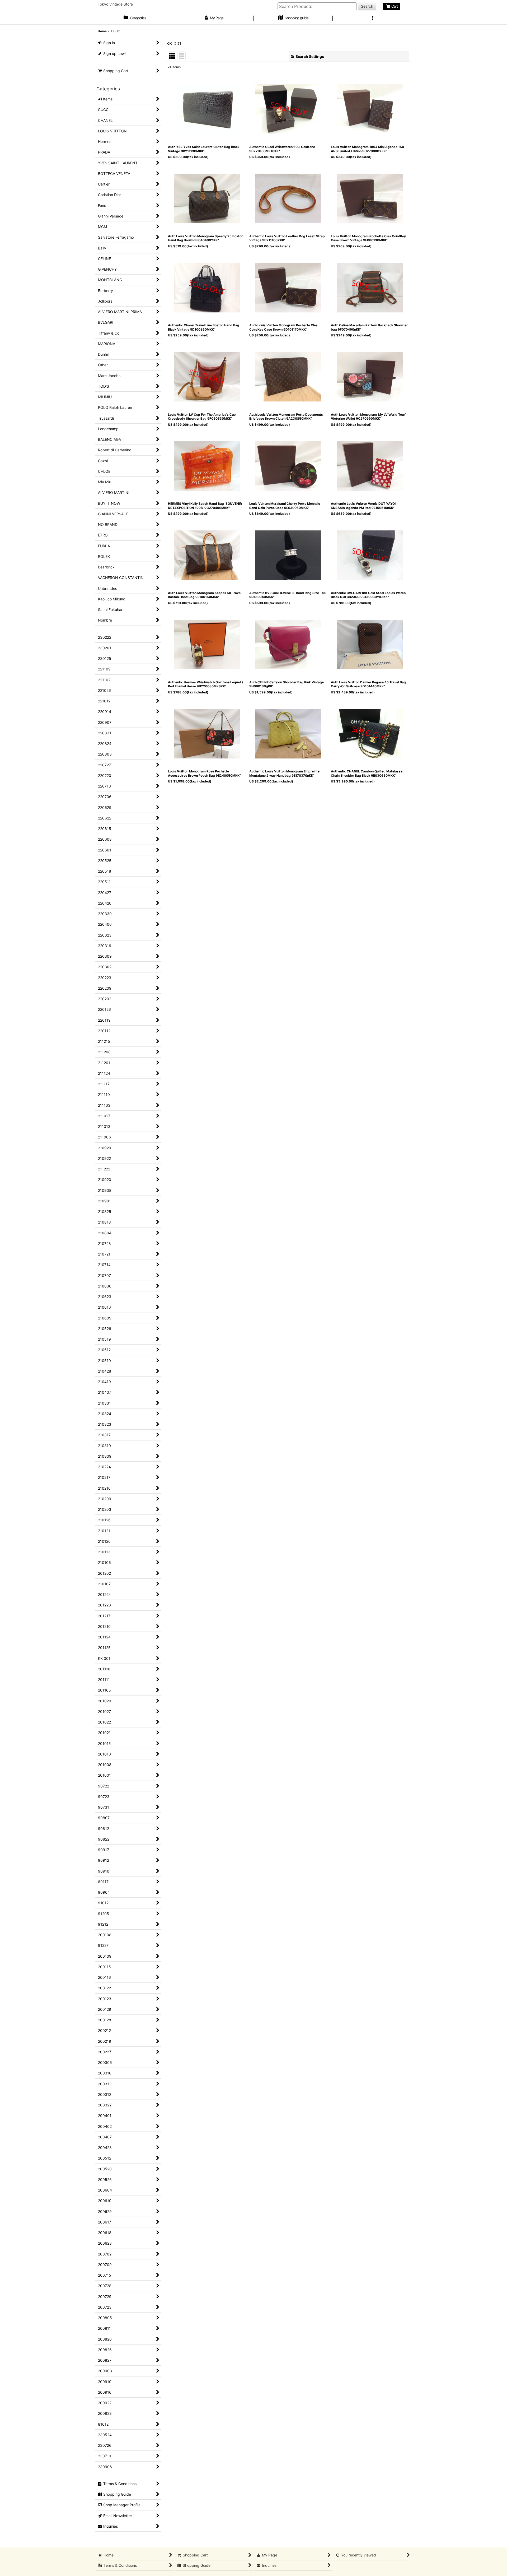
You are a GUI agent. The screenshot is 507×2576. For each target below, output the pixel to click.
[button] (372, 18)
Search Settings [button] (310, 56)
